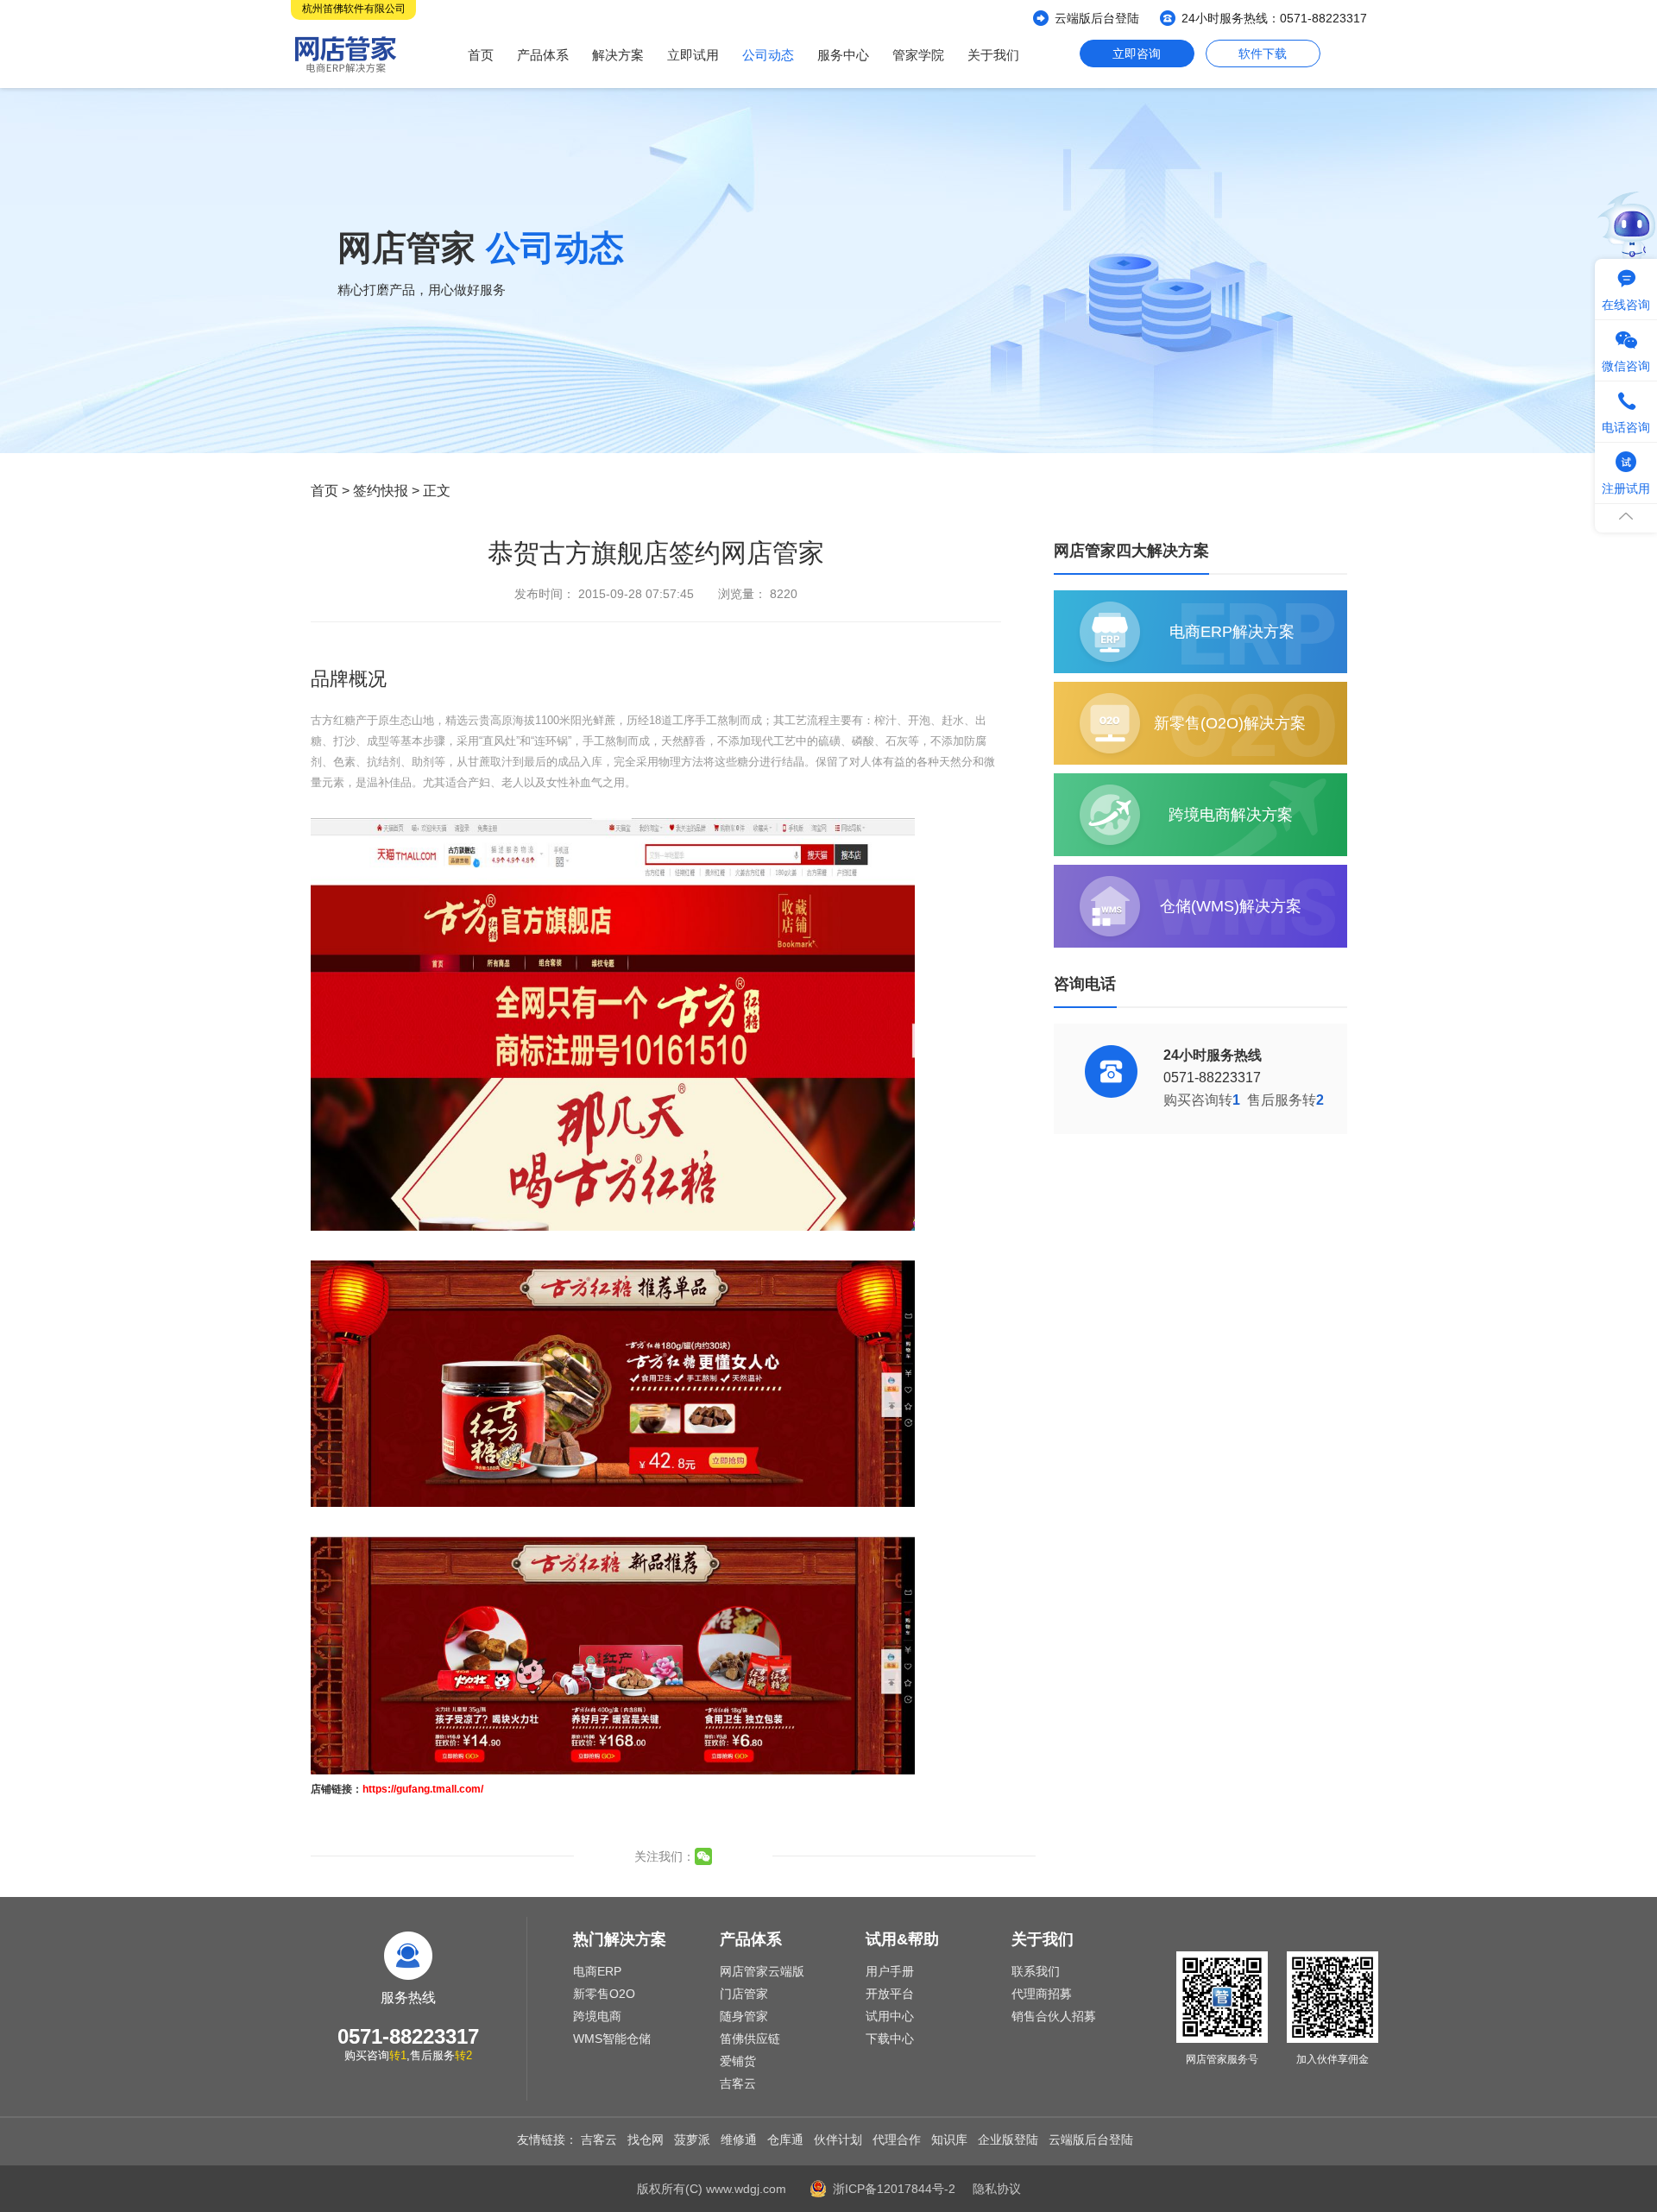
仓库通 (785, 2140)
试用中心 (890, 2016)
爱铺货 (738, 2061)
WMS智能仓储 (612, 2039)
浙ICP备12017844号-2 (894, 2189)
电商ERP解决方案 (1232, 632)
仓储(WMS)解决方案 (1231, 906)
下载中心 (890, 2039)
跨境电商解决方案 (1231, 815)
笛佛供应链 (750, 2039)
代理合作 (897, 2140)
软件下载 (1263, 54)
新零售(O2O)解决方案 (1230, 723)
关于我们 (993, 55)
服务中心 (843, 55)
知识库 (949, 2140)
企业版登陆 (1008, 2140)
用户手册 (890, 1971)
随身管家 (744, 2016)
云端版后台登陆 (1097, 18)
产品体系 (543, 55)
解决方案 (618, 55)
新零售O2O (604, 1994)
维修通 (739, 2140)
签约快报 (381, 491)
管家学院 (918, 55)
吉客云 (738, 2083)
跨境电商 (597, 2016)
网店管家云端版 (762, 1971)
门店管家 (744, 1994)
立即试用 (693, 55)
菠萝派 (692, 2140)
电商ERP (597, 1971)
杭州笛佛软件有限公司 (354, 9)
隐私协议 (997, 2189)
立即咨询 (1137, 54)
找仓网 (646, 2140)
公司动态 (768, 55)
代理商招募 (1042, 1994)
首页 (481, 55)
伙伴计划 (838, 2140)
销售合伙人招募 (1054, 2016)
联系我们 (1036, 1971)
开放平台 (890, 1994)
